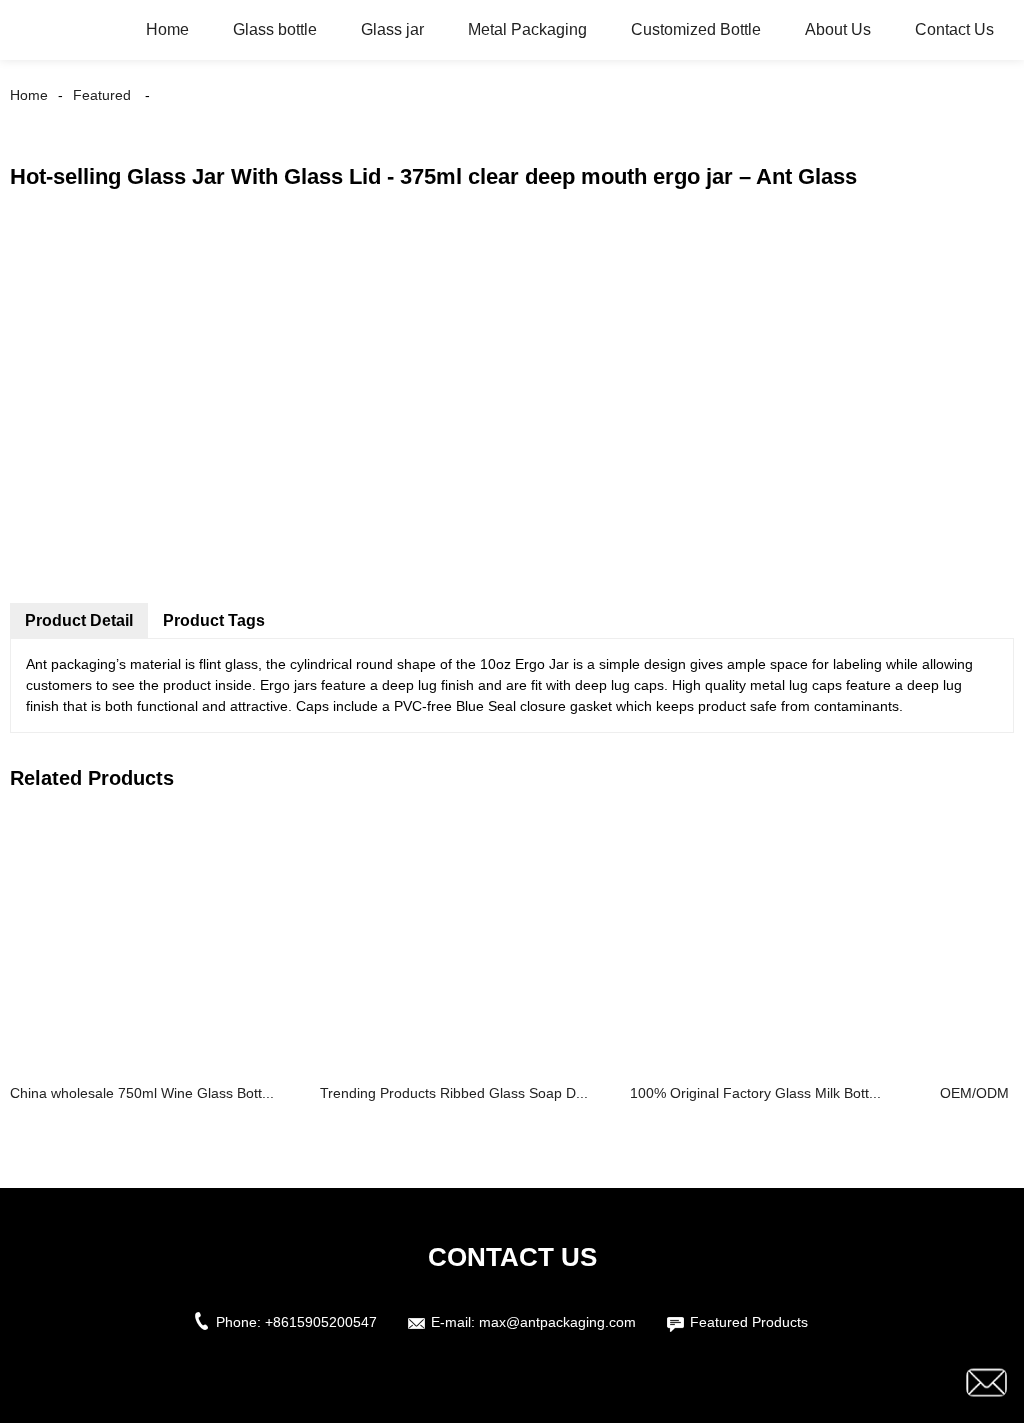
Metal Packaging (527, 29)
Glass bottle (275, 29)
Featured (102, 95)
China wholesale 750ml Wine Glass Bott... (142, 1093)
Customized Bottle (696, 29)
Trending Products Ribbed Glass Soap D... (454, 1093)
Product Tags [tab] (214, 620)
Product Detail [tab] (79, 620)
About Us (838, 29)
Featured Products (749, 1322)
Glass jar (392, 29)
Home (167, 29)
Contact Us (954, 29)
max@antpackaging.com (557, 1322)
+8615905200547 (321, 1322)
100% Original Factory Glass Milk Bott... (755, 1093)
